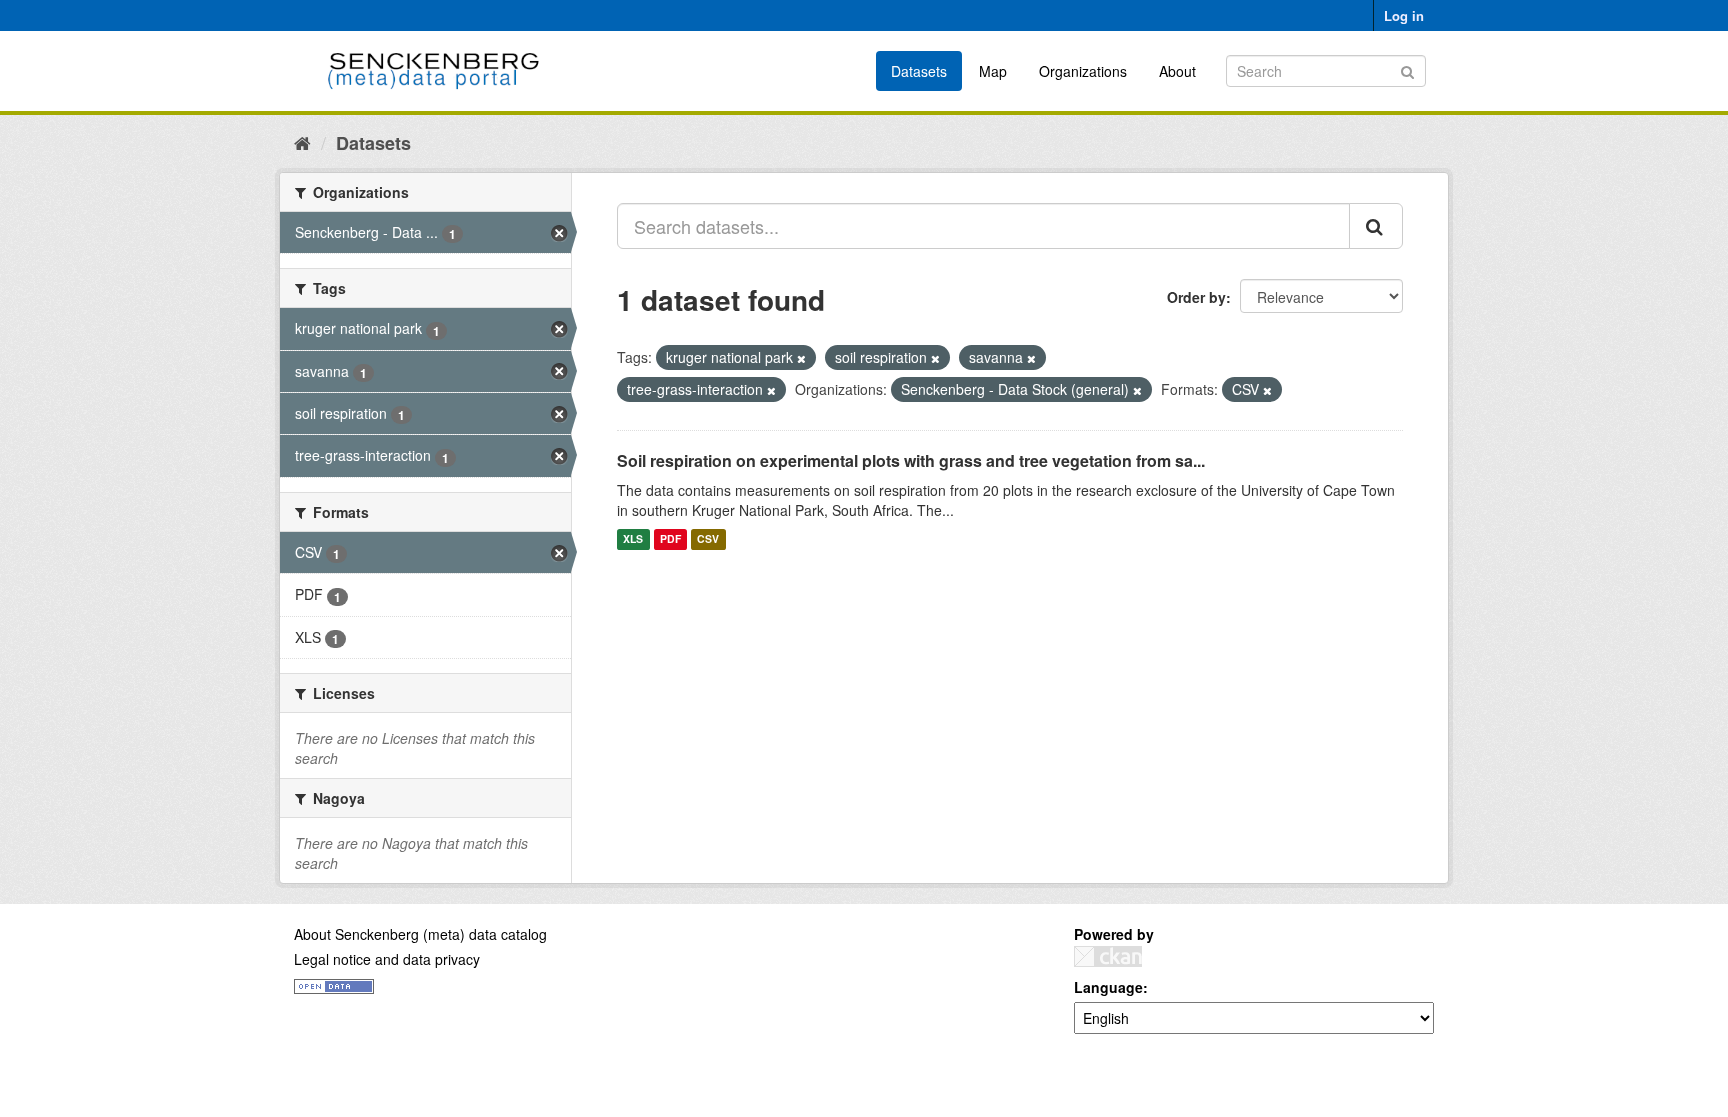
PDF (670, 539)
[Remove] (801, 358)
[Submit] (1407, 69)
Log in (1404, 15)
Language (1108, 987)
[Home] (302, 142)
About (1177, 71)
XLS (633, 539)
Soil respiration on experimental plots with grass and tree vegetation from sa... (911, 460)
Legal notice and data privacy (387, 959)
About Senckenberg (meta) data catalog (420, 934)
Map (993, 71)
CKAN (1108, 956)
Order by (1196, 297)
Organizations (1083, 71)
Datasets (919, 71)
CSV (708, 539)
